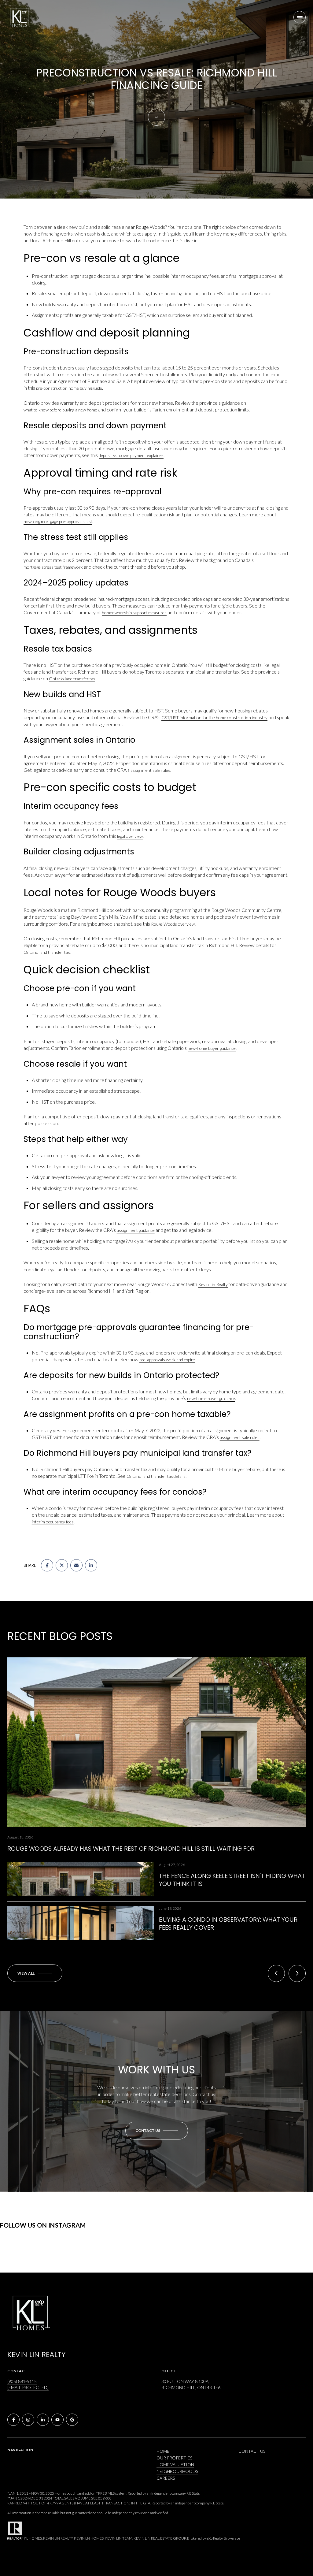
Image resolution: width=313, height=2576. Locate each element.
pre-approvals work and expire (167, 1360)
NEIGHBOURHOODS (177, 2471)
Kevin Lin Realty (213, 1284)
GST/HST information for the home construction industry (214, 717)
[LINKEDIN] (43, 2420)
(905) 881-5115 (22, 2381)
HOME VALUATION (175, 2464)
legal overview (130, 836)
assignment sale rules (150, 770)
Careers (166, 2478)
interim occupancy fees (53, 1522)
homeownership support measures (134, 613)
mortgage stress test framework (53, 567)
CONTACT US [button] (252, 2451)
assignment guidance (136, 1230)
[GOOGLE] (72, 2420)
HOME (163, 2451)
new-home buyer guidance (212, 1048)
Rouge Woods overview (173, 924)
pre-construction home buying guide (69, 388)
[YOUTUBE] (57, 2420)
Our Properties (174, 2458)
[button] (157, 2131)
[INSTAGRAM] (28, 2420)
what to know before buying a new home (60, 410)
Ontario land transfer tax (72, 679)
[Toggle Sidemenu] (300, 17)
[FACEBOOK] (13, 2420)
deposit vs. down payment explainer (131, 455)
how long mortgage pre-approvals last (58, 521)
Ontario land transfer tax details (156, 1476)
